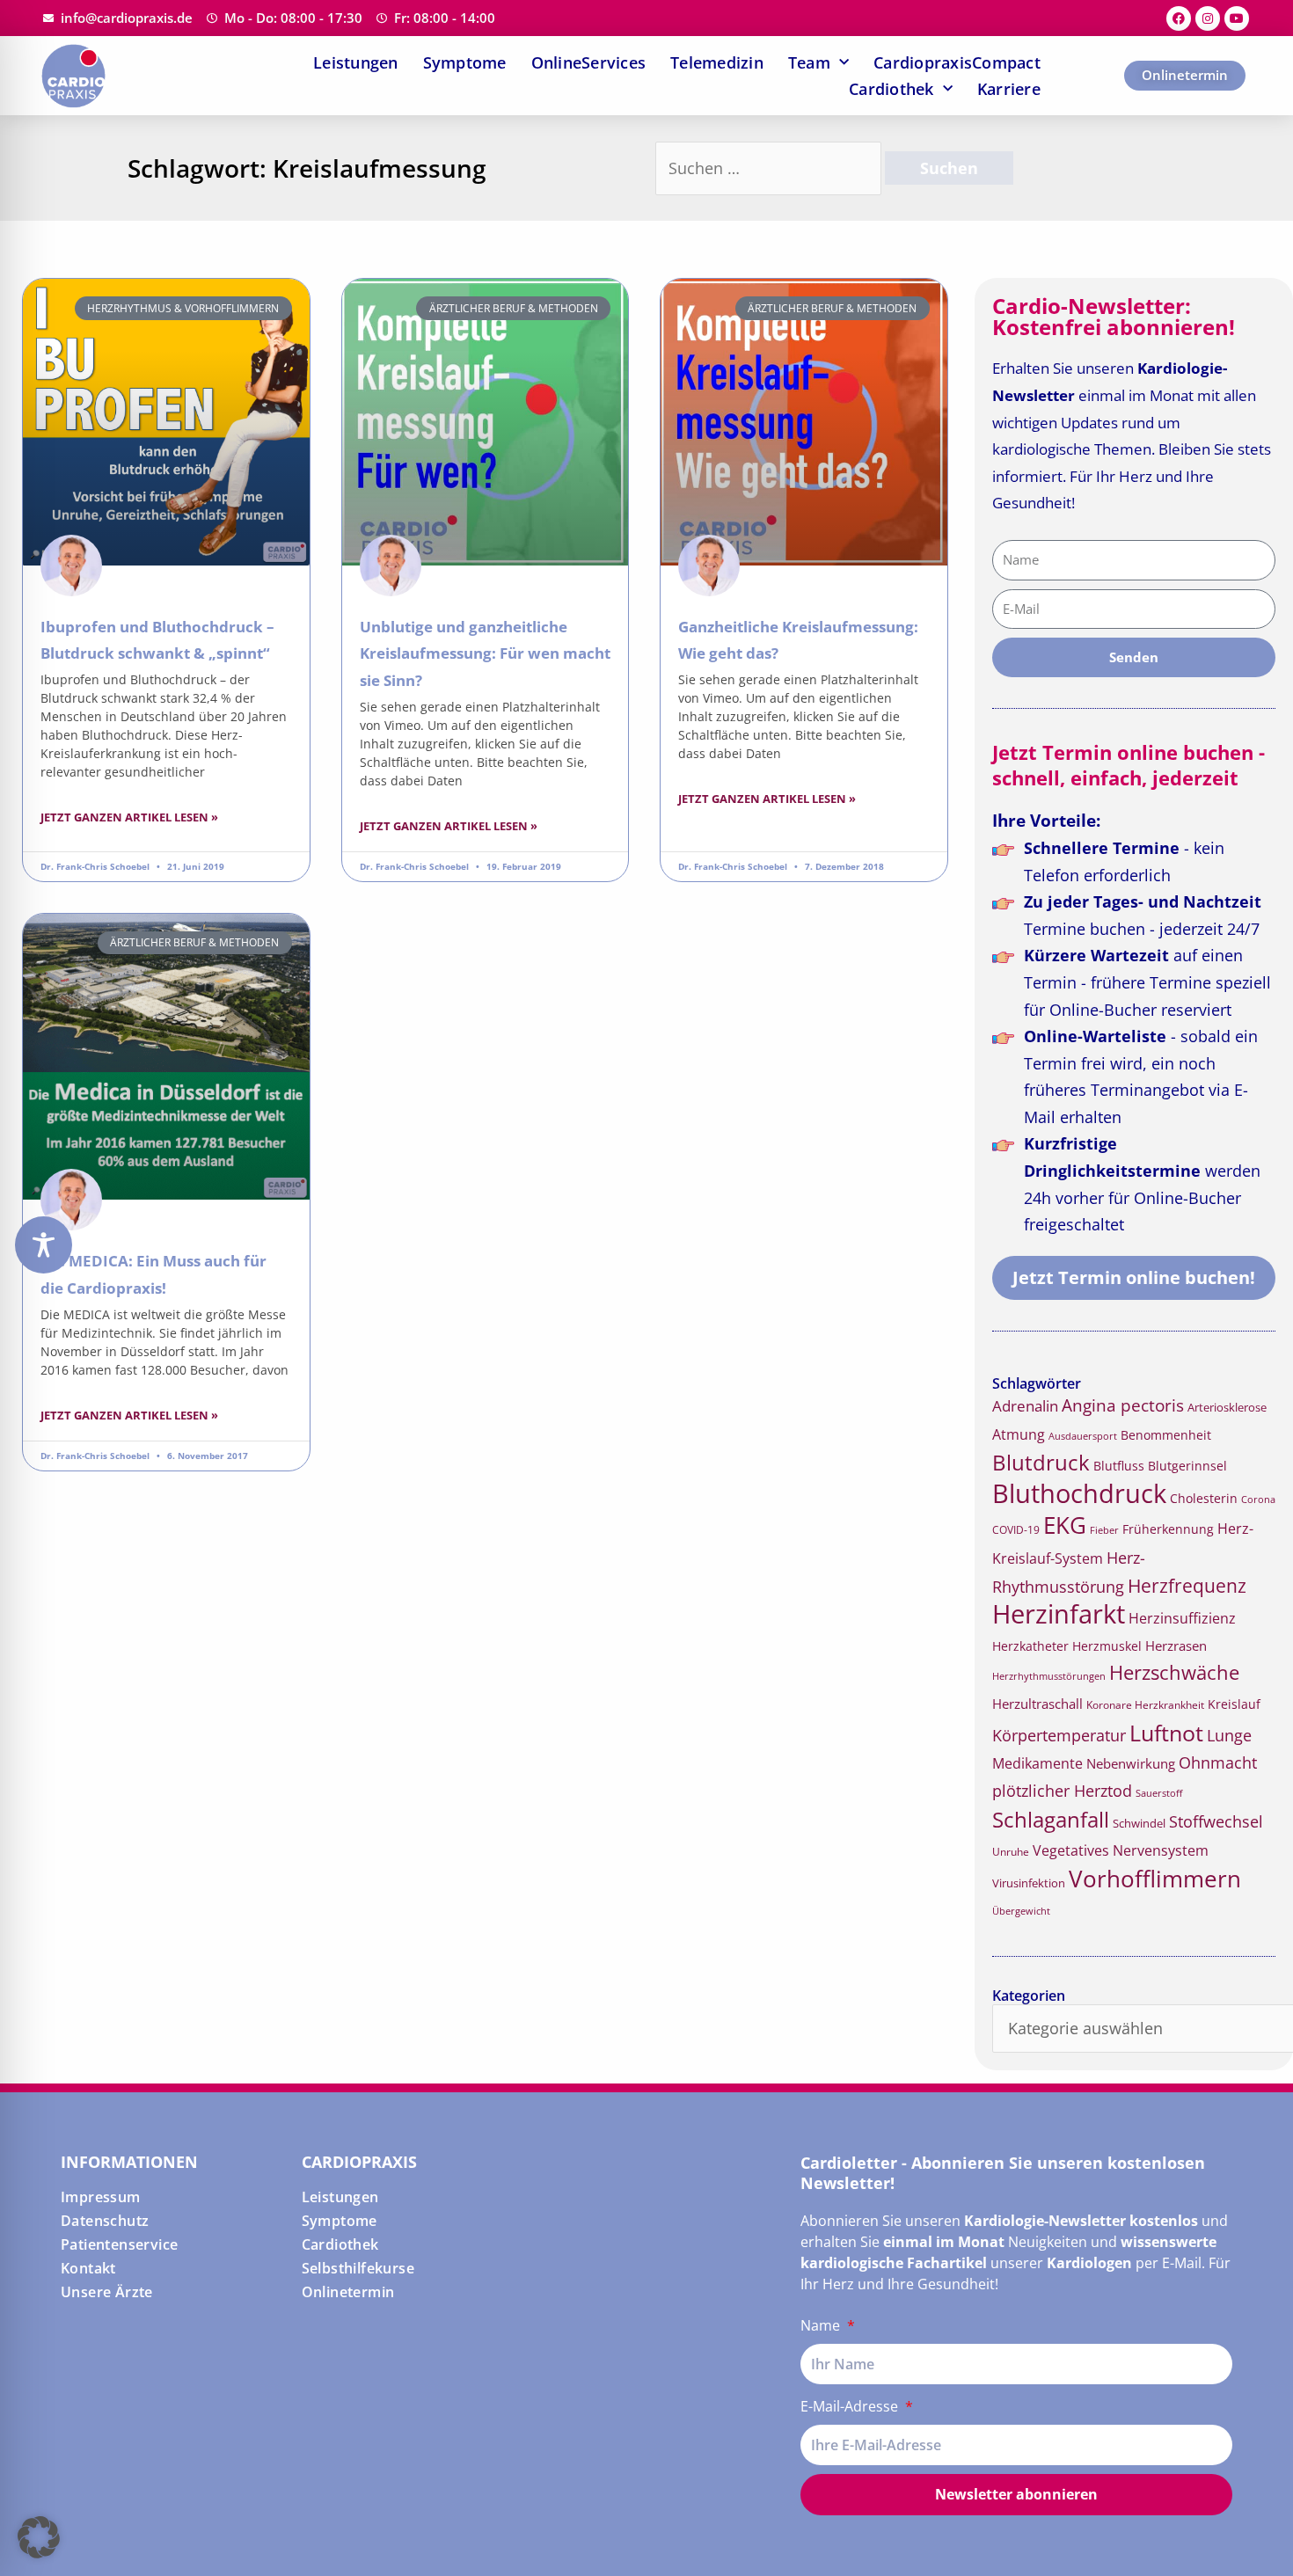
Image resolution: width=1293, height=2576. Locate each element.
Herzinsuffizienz (1182, 1618)
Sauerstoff (1159, 1793)
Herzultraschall (1037, 1704)
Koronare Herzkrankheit (1145, 1705)
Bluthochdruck (1079, 1493)
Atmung (1019, 1434)
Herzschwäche (1174, 1672)
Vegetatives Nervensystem (1121, 1850)
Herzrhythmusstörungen (1049, 1676)
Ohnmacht (1218, 1762)
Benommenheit (1166, 1435)
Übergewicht (1021, 1911)
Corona (1258, 1499)
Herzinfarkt (1059, 1614)
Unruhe (1011, 1852)
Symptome (465, 62)
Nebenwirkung (1131, 1763)
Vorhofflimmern (1155, 1879)
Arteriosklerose (1227, 1407)
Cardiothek (891, 89)
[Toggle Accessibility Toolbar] (44, 1245)
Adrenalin (1025, 1406)
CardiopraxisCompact (957, 62)
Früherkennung (1168, 1529)
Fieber (1104, 1530)
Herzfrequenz (1187, 1586)
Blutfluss (1119, 1466)
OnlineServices (589, 62)
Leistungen (356, 62)
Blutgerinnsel (1187, 1466)
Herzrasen (1176, 1646)
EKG (1065, 1525)
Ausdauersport (1083, 1436)
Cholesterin (1204, 1498)
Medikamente (1037, 1763)
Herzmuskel (1107, 1646)
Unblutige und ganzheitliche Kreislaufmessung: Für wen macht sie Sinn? (485, 653)
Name (822, 2325)
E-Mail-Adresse (851, 2406)
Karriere (1009, 89)
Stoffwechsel (1216, 1821)
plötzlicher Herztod (1062, 1791)
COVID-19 (1016, 1530)
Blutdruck (1041, 1462)
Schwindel (1139, 1823)
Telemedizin (717, 62)
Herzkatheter (1030, 1646)
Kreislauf (1234, 1704)
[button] (39, 2537)
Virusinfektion (1029, 1883)
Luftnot (1166, 1733)
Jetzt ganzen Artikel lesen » (129, 817)
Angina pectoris (1123, 1405)
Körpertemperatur (1059, 1735)
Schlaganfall (1051, 1819)
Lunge (1229, 1735)
